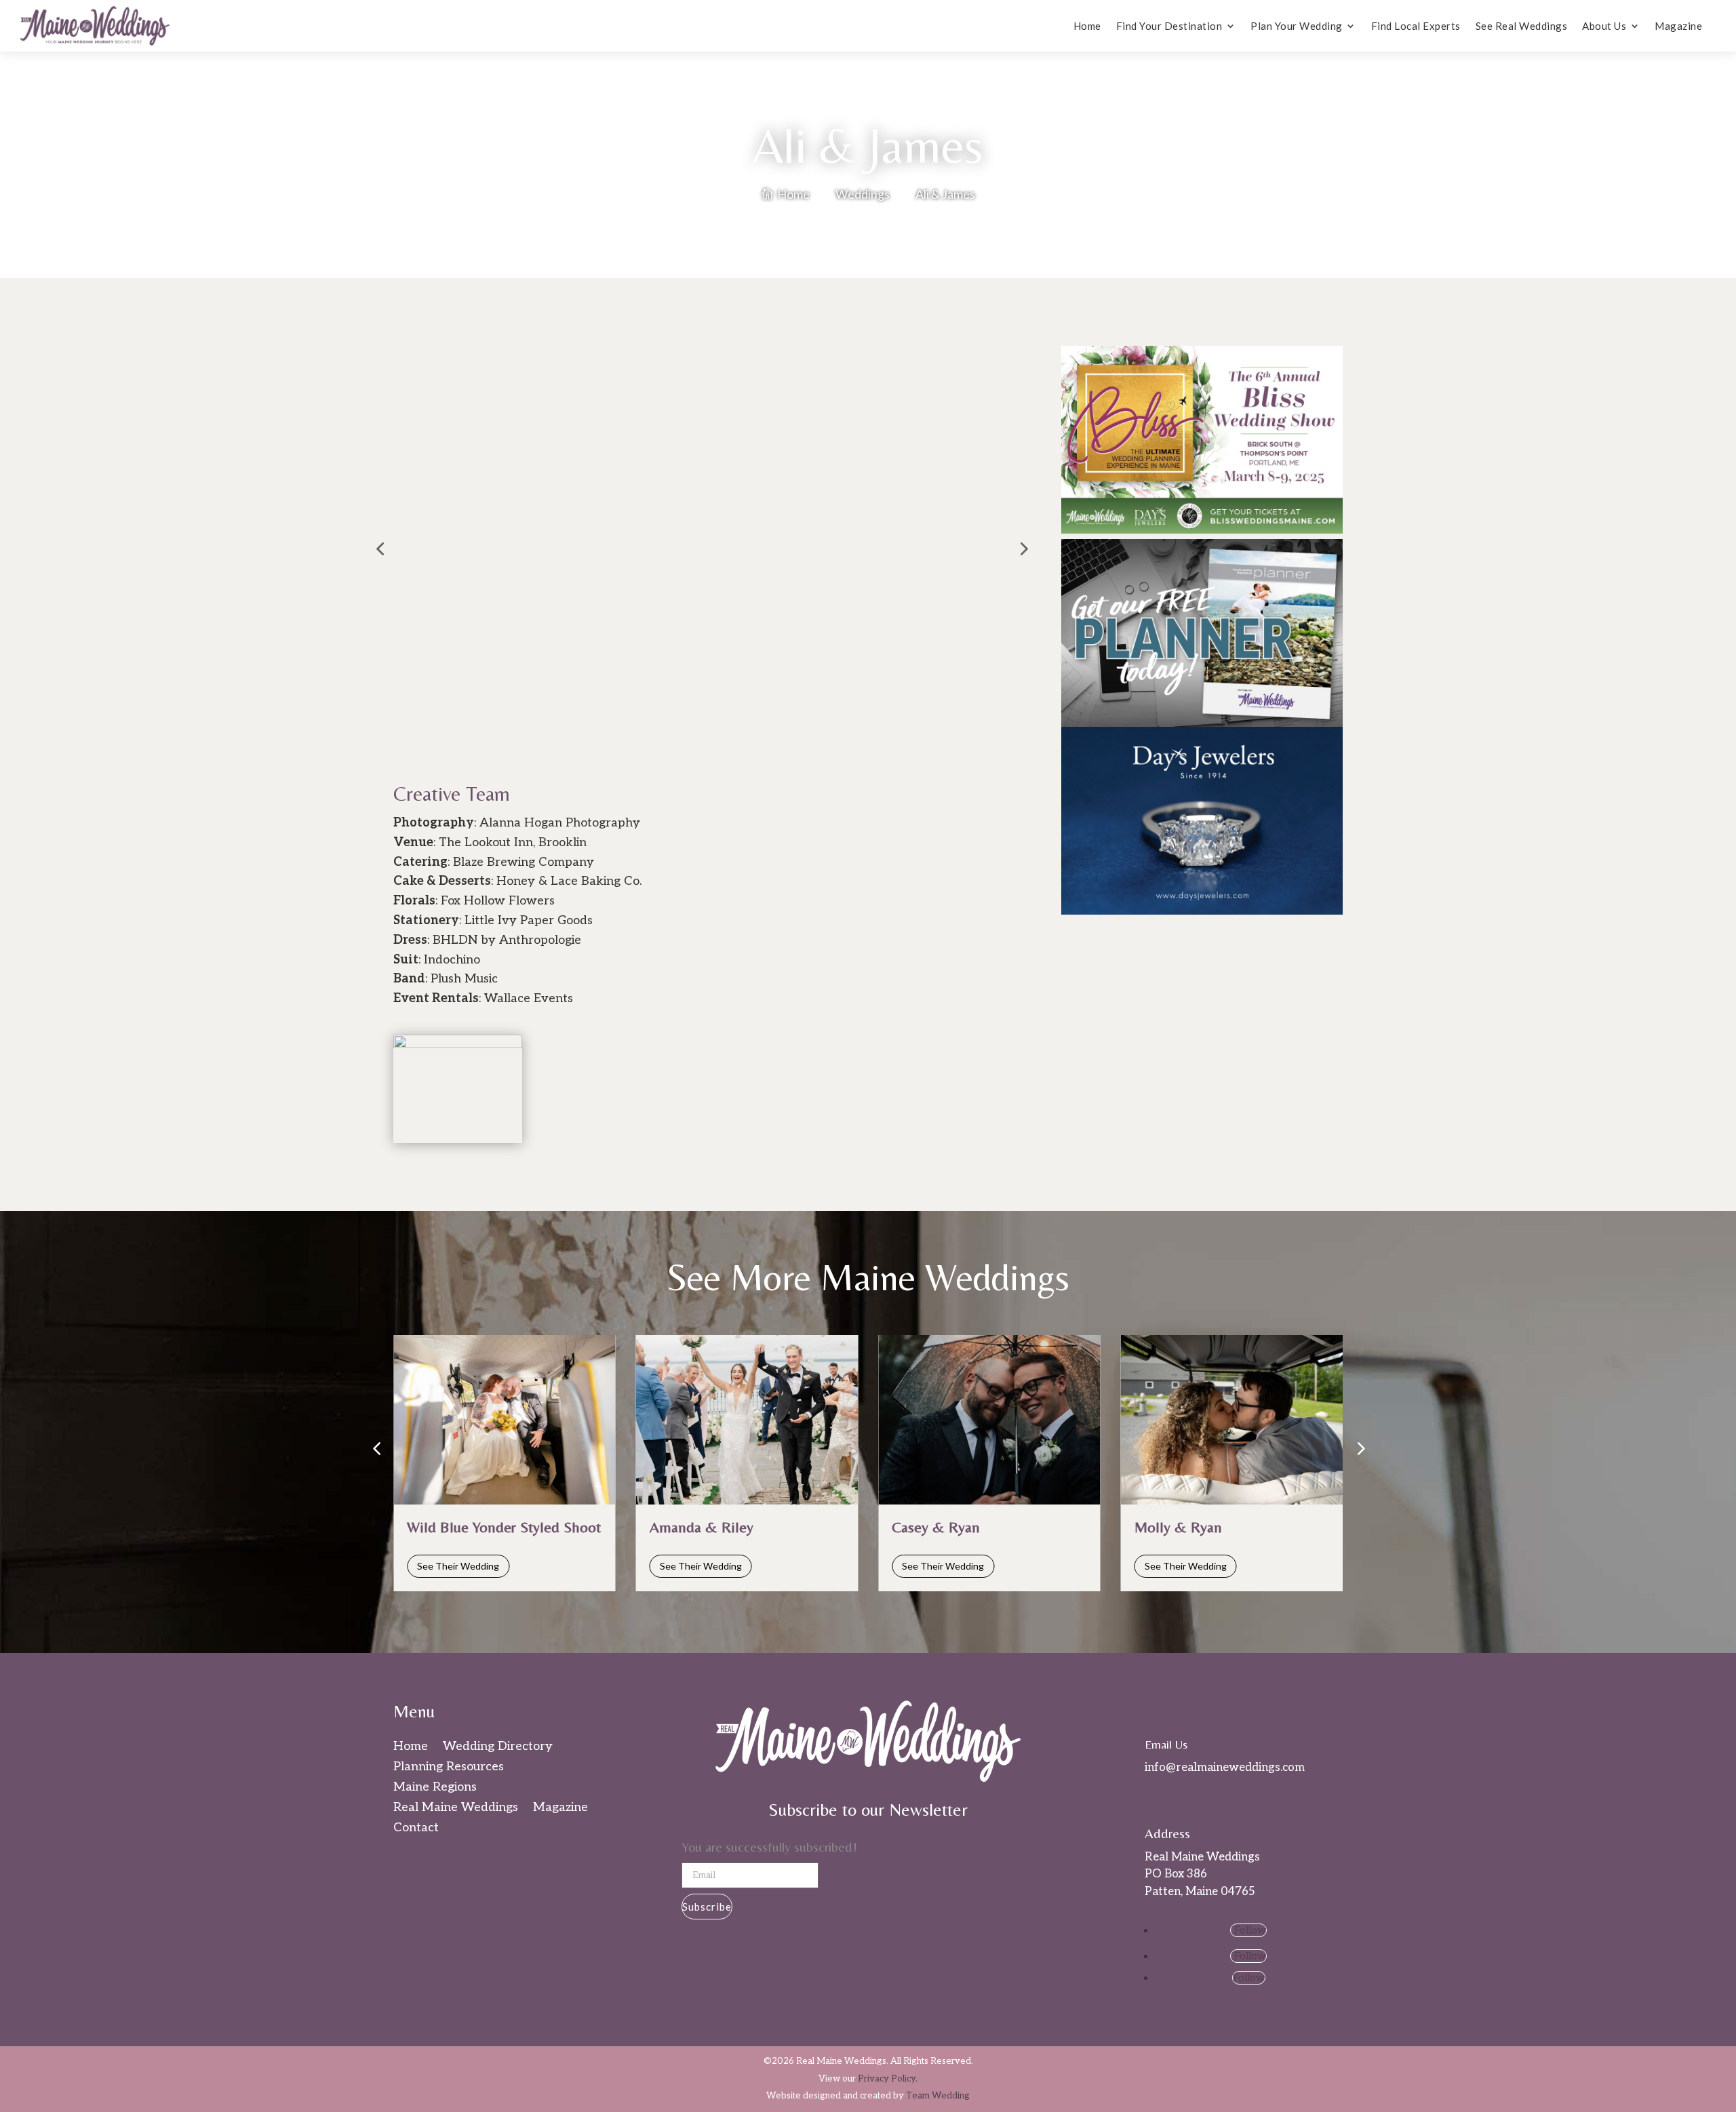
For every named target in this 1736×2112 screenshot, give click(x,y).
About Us (1604, 26)
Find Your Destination (1169, 26)
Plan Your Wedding (1297, 26)
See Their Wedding (458, 1566)
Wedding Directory (498, 1748)
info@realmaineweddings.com (1225, 1768)
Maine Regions (435, 1788)
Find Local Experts (1416, 26)
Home (1087, 26)
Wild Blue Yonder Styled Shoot (504, 1527)
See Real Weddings (1522, 26)
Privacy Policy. (888, 2079)
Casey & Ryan (936, 1527)
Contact (416, 1829)
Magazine (1678, 26)
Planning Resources (449, 1768)
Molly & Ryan (1178, 1527)
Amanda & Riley (702, 1527)
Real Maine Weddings (456, 1809)
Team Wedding (938, 2096)
